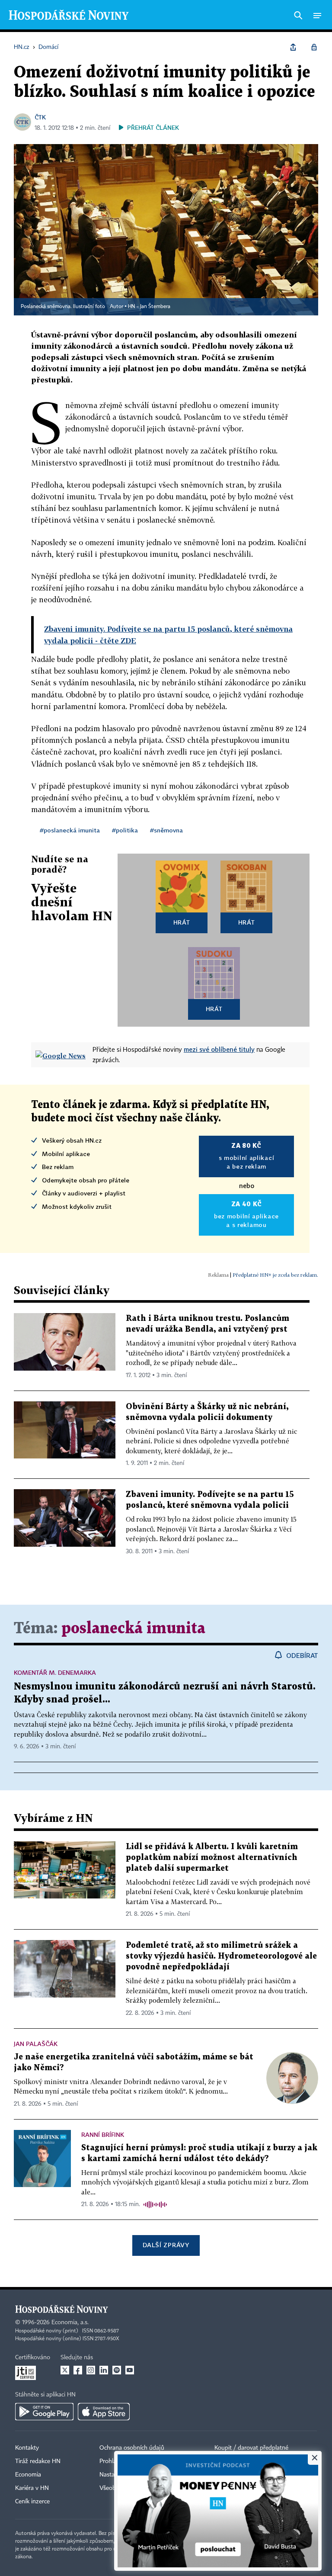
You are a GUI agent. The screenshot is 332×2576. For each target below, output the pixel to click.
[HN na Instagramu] (91, 2370)
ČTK (40, 117)
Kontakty (27, 2448)
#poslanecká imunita (70, 830)
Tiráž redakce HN (38, 2461)
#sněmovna (166, 830)
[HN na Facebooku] (78, 2370)
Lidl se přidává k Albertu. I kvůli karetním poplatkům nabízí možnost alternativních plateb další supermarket (212, 1858)
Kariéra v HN (32, 2488)
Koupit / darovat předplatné (251, 2448)
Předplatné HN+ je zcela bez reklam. (275, 1275)
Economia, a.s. (70, 2322)
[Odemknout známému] (314, 47)
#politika (125, 830)
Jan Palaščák (36, 2044)
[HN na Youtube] (130, 2370)
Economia (28, 2475)
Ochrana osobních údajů (132, 2448)
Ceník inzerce (32, 2502)
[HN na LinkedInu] (104, 2370)
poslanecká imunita (133, 1629)
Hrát (182, 922)
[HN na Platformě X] (65, 2370)
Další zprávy (166, 2245)
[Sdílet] (293, 47)
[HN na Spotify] (117, 2370)
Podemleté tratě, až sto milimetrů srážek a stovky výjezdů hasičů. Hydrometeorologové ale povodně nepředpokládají (221, 1956)
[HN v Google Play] (44, 2412)
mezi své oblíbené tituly (219, 1049)
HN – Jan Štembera (149, 307)
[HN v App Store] (104, 2412)
